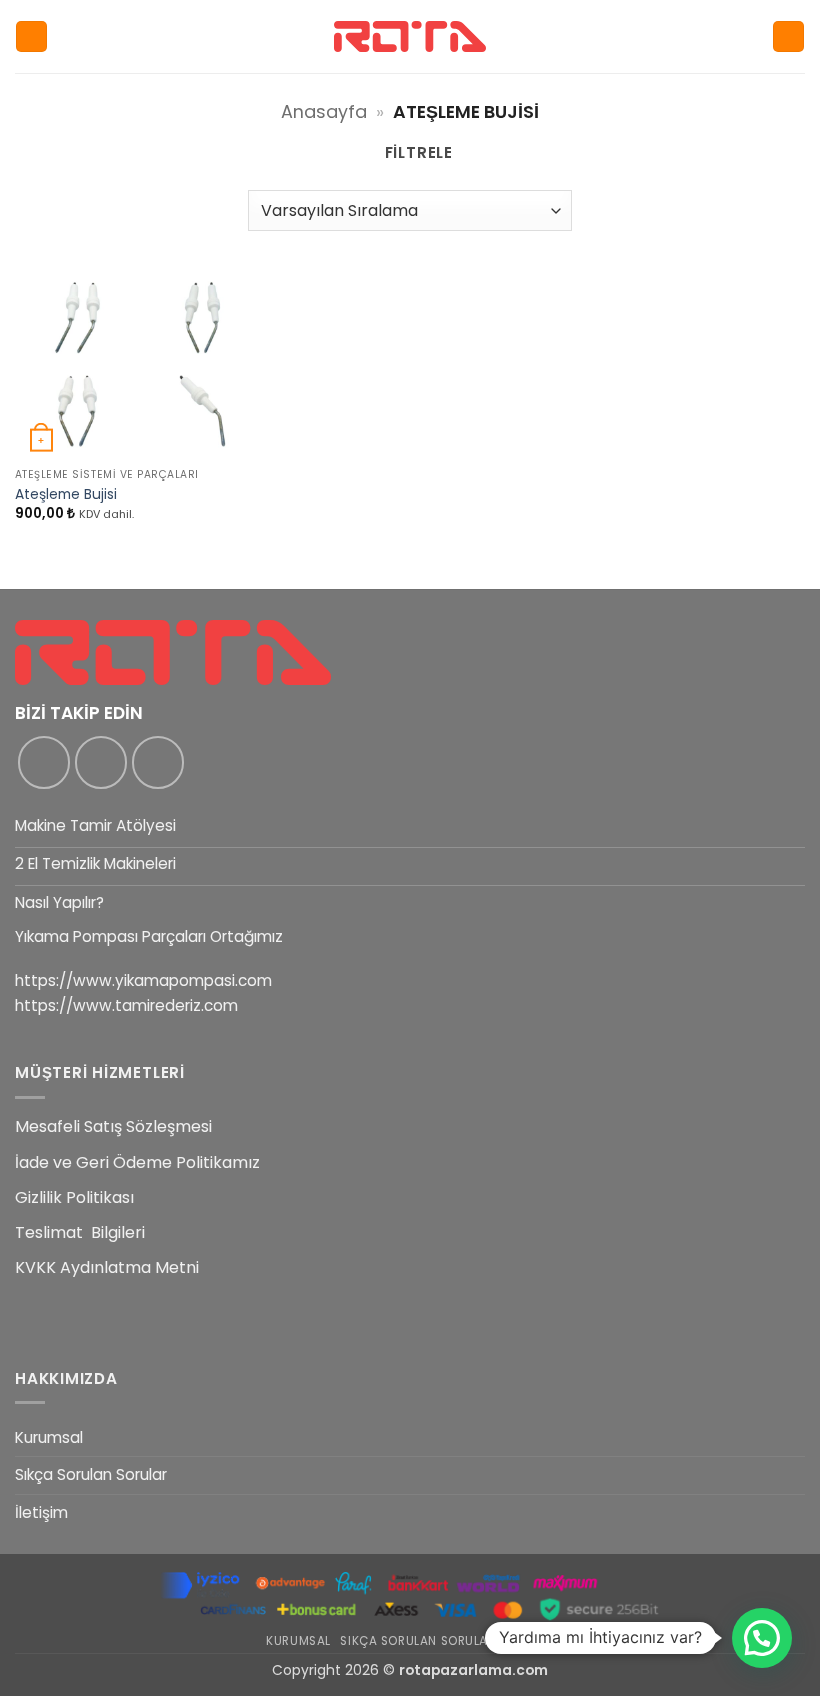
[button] (31, 36)
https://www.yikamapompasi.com (143, 980)
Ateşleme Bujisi (66, 495)
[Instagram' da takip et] (101, 762)
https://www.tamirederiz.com (126, 1005)
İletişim (41, 1512)
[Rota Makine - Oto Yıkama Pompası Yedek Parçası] (410, 36)
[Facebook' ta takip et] (44, 762)
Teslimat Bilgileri (80, 1232)
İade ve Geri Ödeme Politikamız (137, 1162)
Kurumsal (49, 1437)
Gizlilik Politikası (74, 1197)
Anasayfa (324, 111)
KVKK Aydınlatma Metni (107, 1267)
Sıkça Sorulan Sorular (91, 1474)
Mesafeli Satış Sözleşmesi (113, 1126)
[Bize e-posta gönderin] (158, 762)
